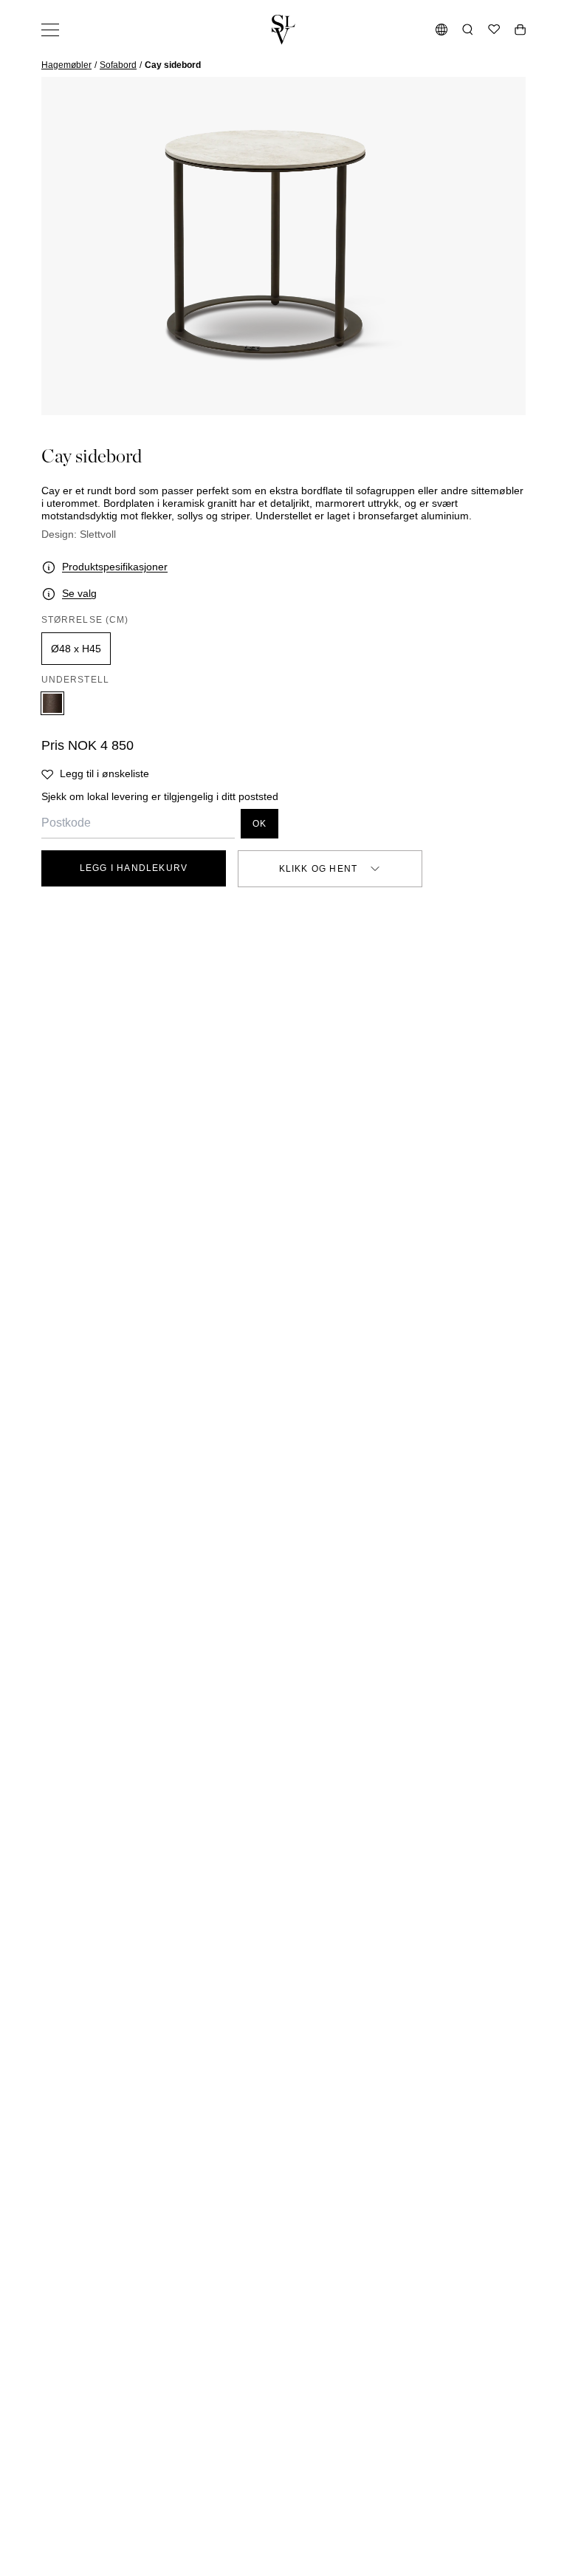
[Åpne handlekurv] (520, 30)
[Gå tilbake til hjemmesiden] (283, 30)
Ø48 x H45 (76, 649)
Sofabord (118, 65)
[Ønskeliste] (494, 30)
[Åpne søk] (468, 30)
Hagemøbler (66, 65)
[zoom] (283, 246)
